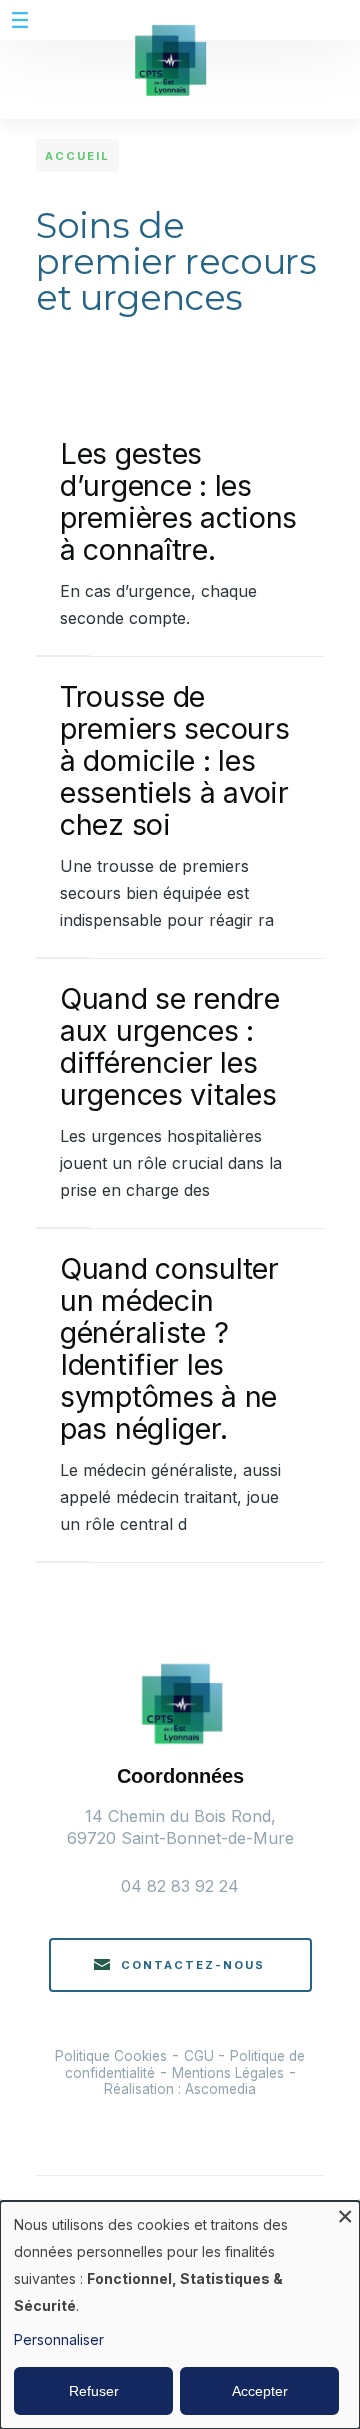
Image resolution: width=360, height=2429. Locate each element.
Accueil (77, 156)
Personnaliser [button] (59, 2339)
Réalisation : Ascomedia (180, 2089)
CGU (201, 2056)
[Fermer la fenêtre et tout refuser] (345, 2213)
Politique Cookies (111, 2056)
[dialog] (180, 2315)
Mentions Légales (228, 2073)
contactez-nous (193, 1965)
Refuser (94, 2391)
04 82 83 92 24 (180, 1886)
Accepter (260, 2391)
